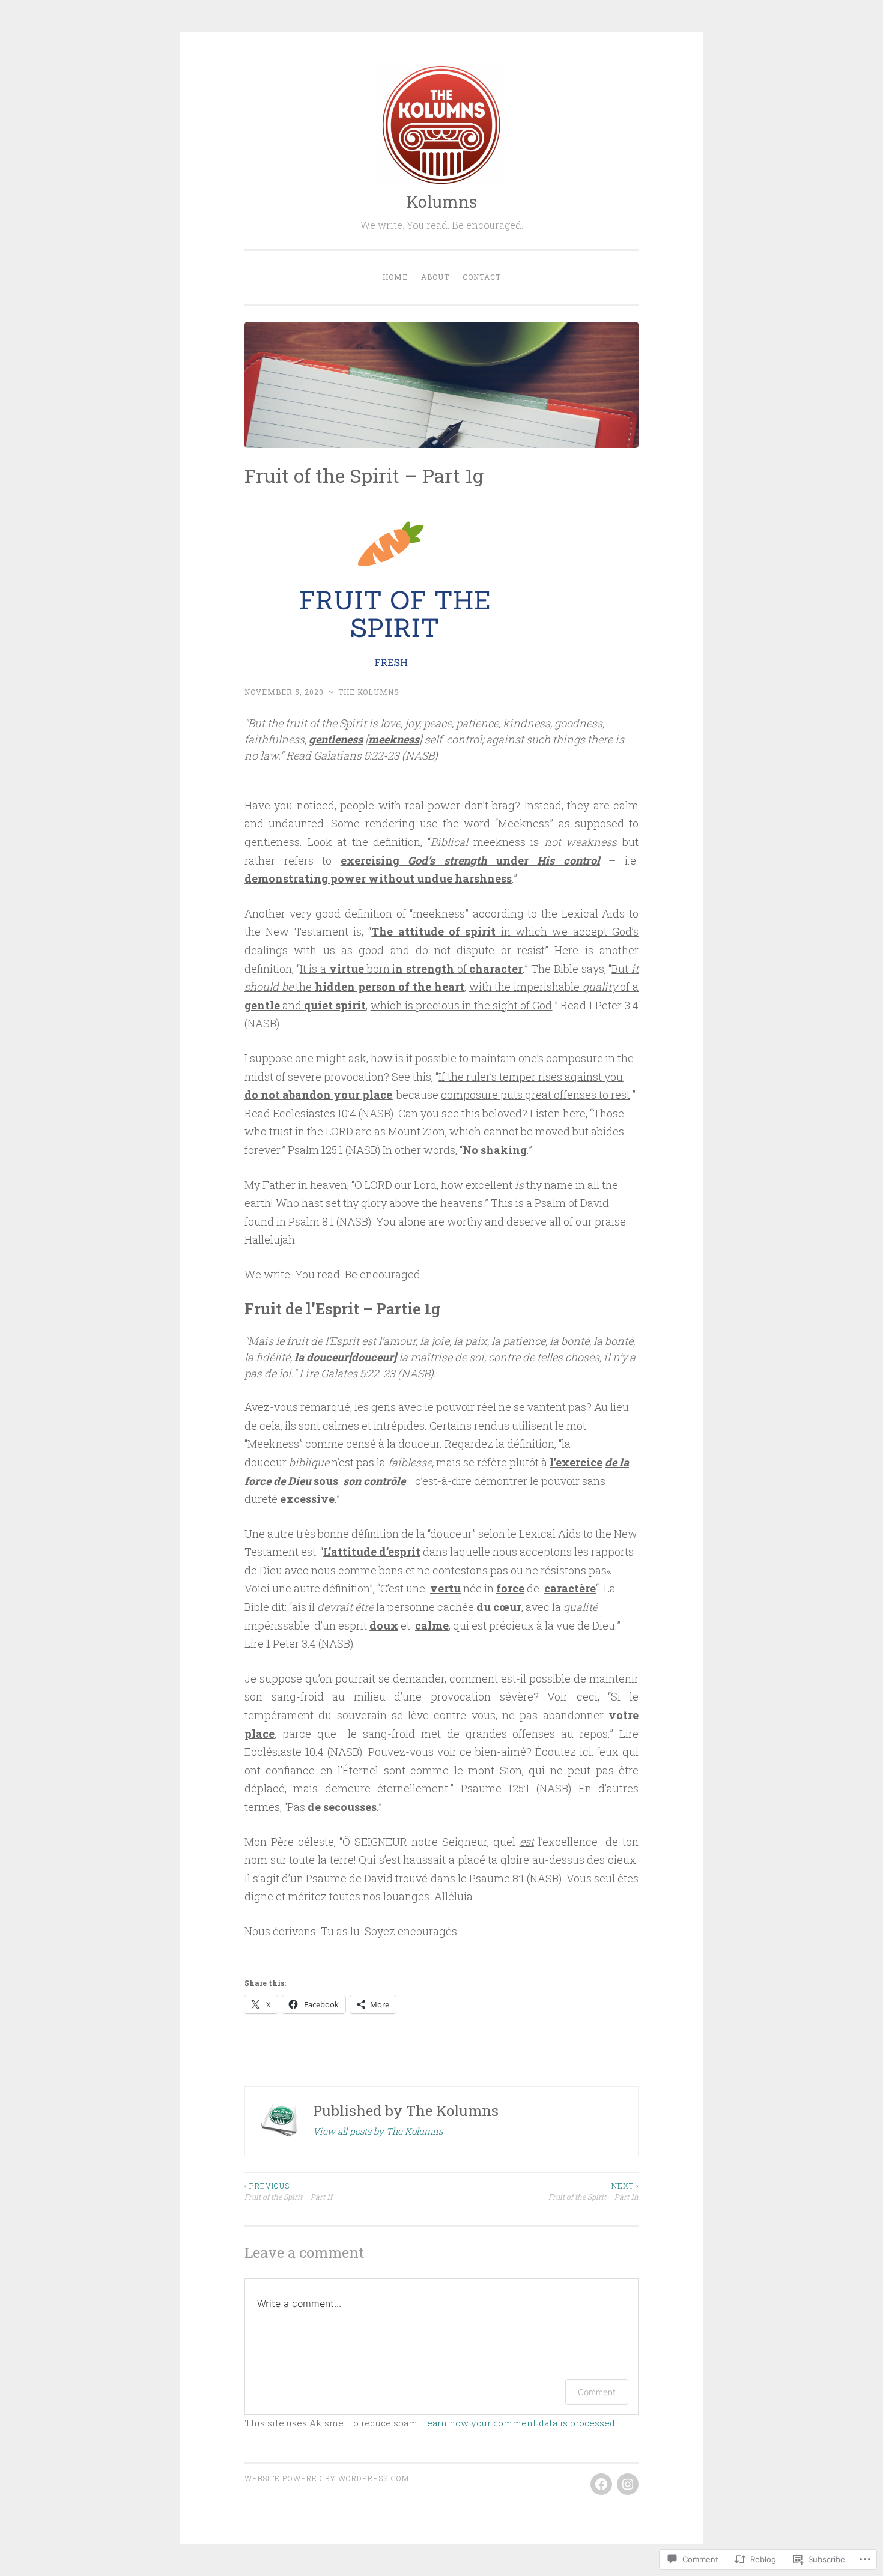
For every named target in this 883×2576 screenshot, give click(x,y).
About (435, 277)
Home (395, 277)
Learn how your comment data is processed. (519, 2423)
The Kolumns (369, 692)
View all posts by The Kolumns (378, 2131)
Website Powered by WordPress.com (327, 2478)
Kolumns (442, 201)
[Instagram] (628, 2484)
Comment (597, 2392)
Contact (482, 277)
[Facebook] (601, 2484)
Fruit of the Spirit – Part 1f (288, 2191)
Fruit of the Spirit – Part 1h (593, 2191)
